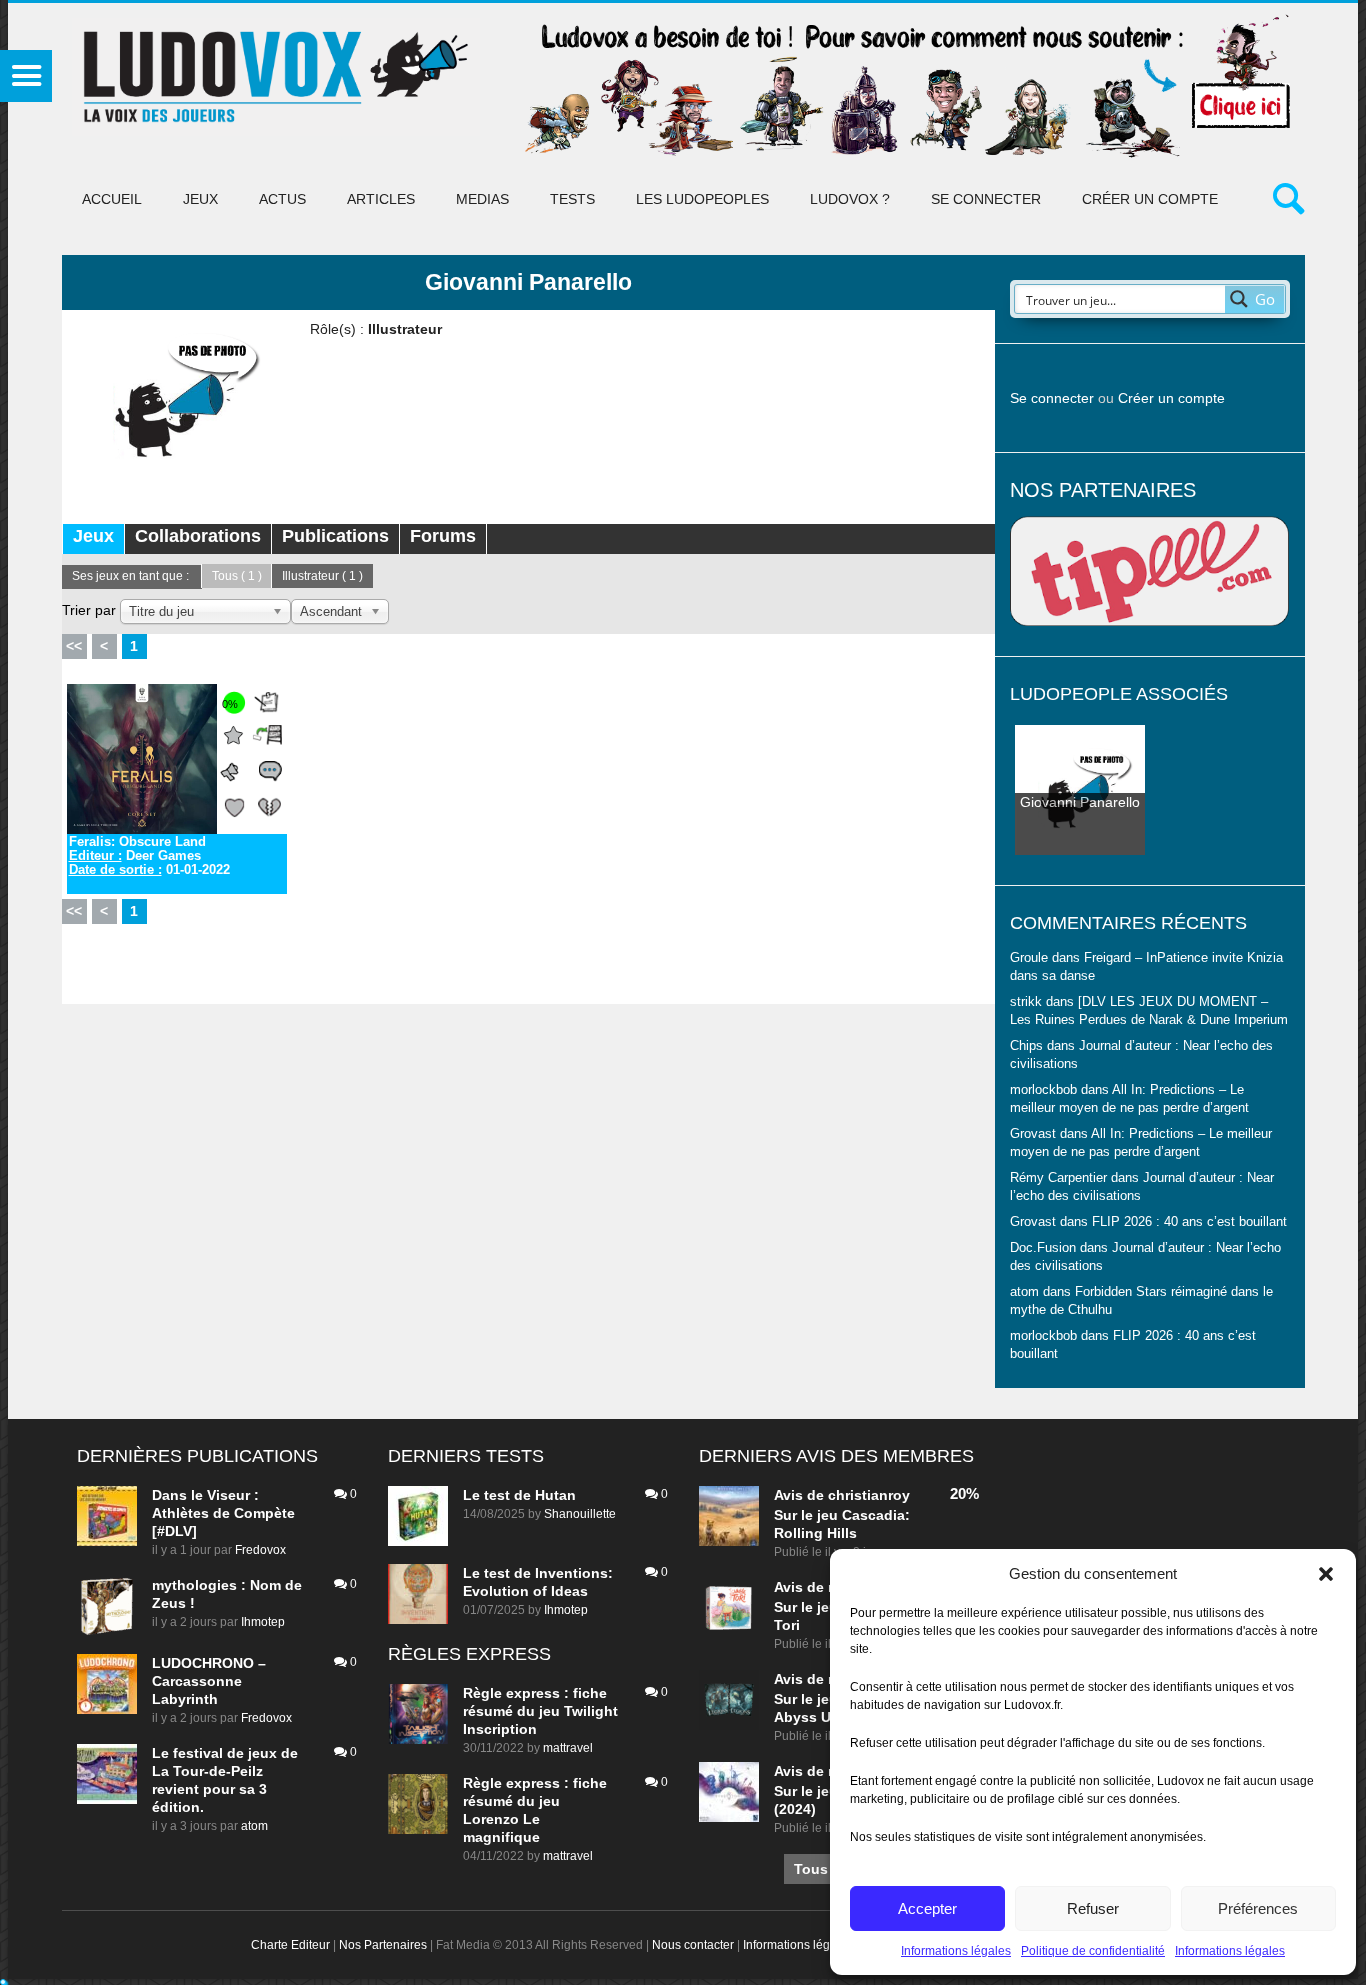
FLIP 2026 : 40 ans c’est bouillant (1189, 1222)
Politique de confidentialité (1093, 1951)
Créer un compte (1150, 199)
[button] (1326, 1574)
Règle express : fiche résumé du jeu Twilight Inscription (540, 1711)
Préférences (1258, 1908)
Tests (572, 199)
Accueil (112, 199)
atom (254, 1826)
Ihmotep (263, 1622)
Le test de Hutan (519, 1495)
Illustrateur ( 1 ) (322, 576)
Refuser (1093, 1908)
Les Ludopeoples (702, 199)
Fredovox (260, 1550)
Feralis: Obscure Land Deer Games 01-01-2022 (149, 856)
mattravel (568, 1748)
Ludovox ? (850, 199)
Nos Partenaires (383, 1945)
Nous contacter (693, 1945)
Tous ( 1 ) (237, 576)
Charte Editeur (290, 1945)
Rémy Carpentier (1058, 1178)
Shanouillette (580, 1514)
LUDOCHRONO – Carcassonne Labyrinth (209, 1681)
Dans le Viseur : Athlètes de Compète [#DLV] (223, 1513)
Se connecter (986, 199)
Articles (381, 199)
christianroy (869, 1495)
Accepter (927, 1908)
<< (74, 646)
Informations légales (956, 1951)
